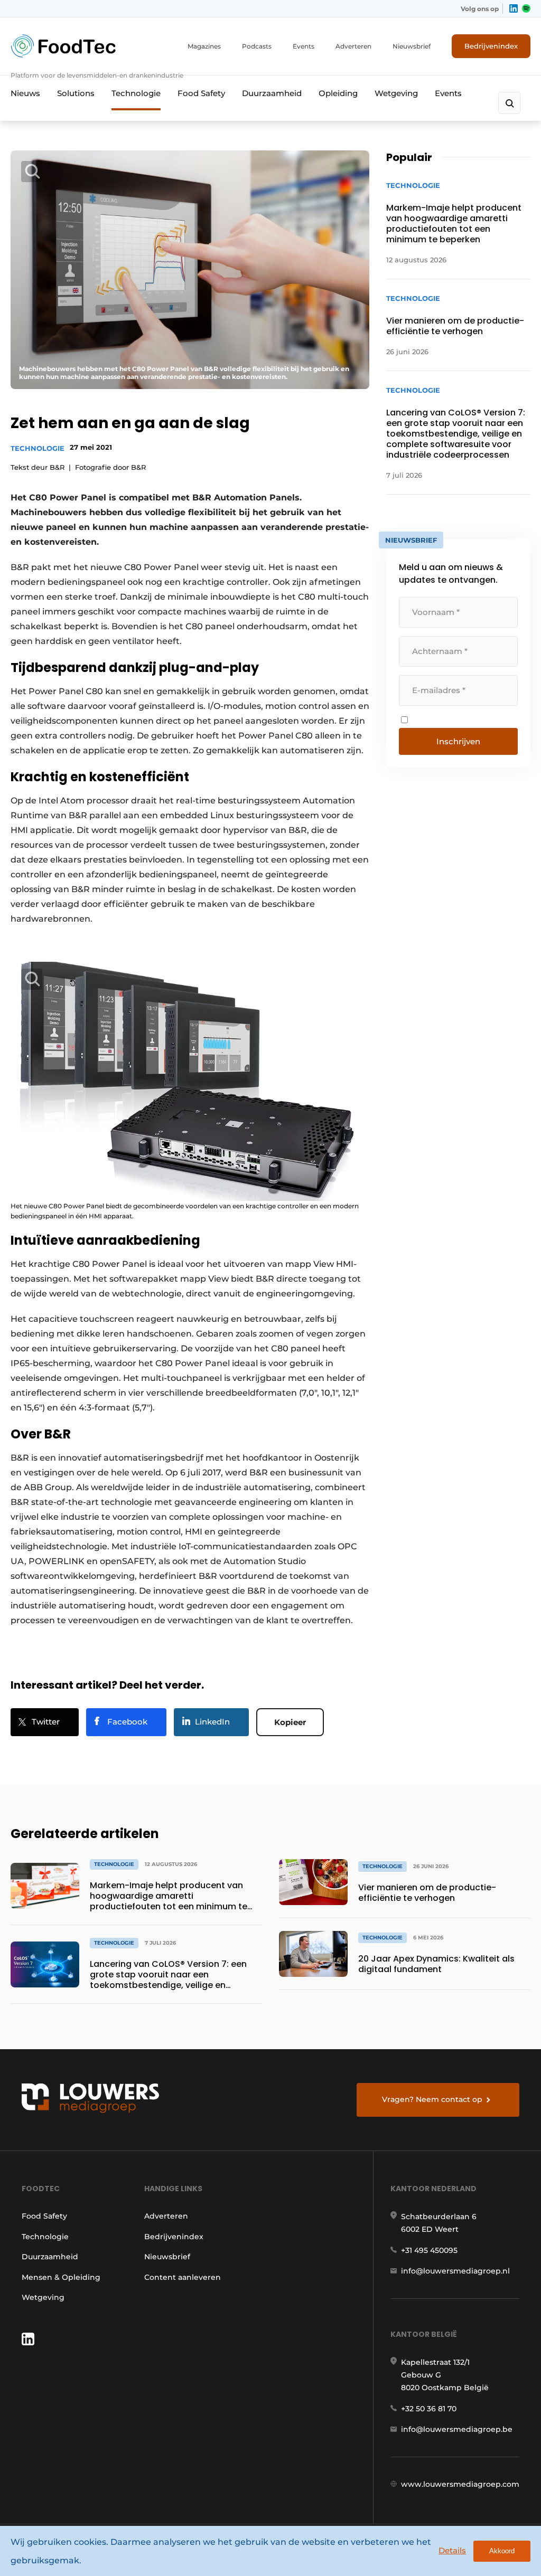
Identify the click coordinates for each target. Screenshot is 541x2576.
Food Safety (201, 93)
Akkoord (502, 2551)
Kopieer (290, 1722)
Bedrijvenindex (491, 46)
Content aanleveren (183, 2277)
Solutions (76, 93)
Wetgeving (396, 93)
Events (304, 46)
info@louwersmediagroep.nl (455, 2271)
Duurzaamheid (272, 93)
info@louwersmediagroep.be (457, 2429)
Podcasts (257, 46)
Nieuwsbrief (412, 46)
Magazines (204, 46)
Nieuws (25, 93)
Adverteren (353, 46)
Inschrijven (458, 741)
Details (452, 2550)
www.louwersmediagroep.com (460, 2484)
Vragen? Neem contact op (432, 2099)
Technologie (136, 93)
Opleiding (338, 93)
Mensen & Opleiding (61, 2277)
